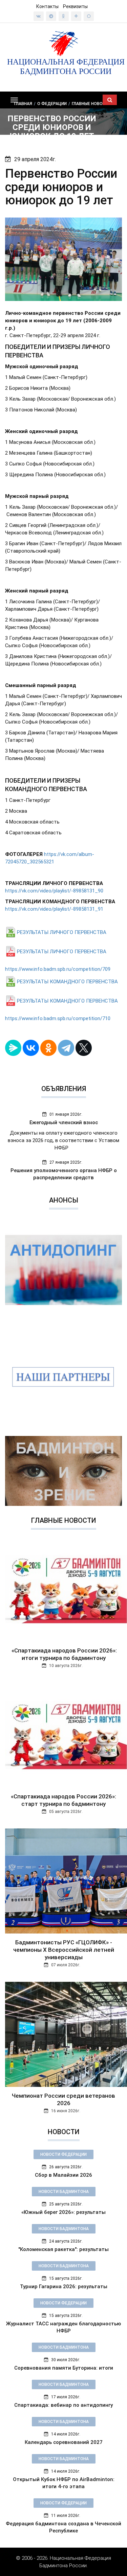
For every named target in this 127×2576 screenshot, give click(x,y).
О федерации (52, 103)
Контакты (47, 6)
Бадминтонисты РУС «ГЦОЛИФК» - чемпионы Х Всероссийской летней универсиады (64, 1950)
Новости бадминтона (64, 2192)
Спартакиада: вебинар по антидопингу (63, 2405)
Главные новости (91, 103)
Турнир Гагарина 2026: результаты (64, 2287)
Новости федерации (63, 2154)
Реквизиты (75, 6)
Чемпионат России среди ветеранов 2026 (63, 2099)
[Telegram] (66, 1048)
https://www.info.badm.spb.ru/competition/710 (58, 1018)
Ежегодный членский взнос (64, 1122)
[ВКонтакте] (31, 1048)
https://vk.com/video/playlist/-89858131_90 (54, 891)
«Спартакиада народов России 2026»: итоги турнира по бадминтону (63, 1654)
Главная (23, 103)
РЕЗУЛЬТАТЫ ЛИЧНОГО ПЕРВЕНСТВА (62, 932)
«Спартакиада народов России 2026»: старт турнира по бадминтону (63, 1800)
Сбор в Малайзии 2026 (63, 2175)
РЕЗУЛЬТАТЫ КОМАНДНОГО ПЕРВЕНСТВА (67, 982)
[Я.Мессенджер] (13, 1048)
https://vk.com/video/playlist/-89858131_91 (54, 909)
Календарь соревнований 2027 (64, 2442)
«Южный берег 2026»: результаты (63, 2212)
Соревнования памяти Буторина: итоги (64, 2368)
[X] (84, 1048)
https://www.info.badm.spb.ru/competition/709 (58, 969)
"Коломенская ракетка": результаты (63, 2249)
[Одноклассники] (48, 1048)
